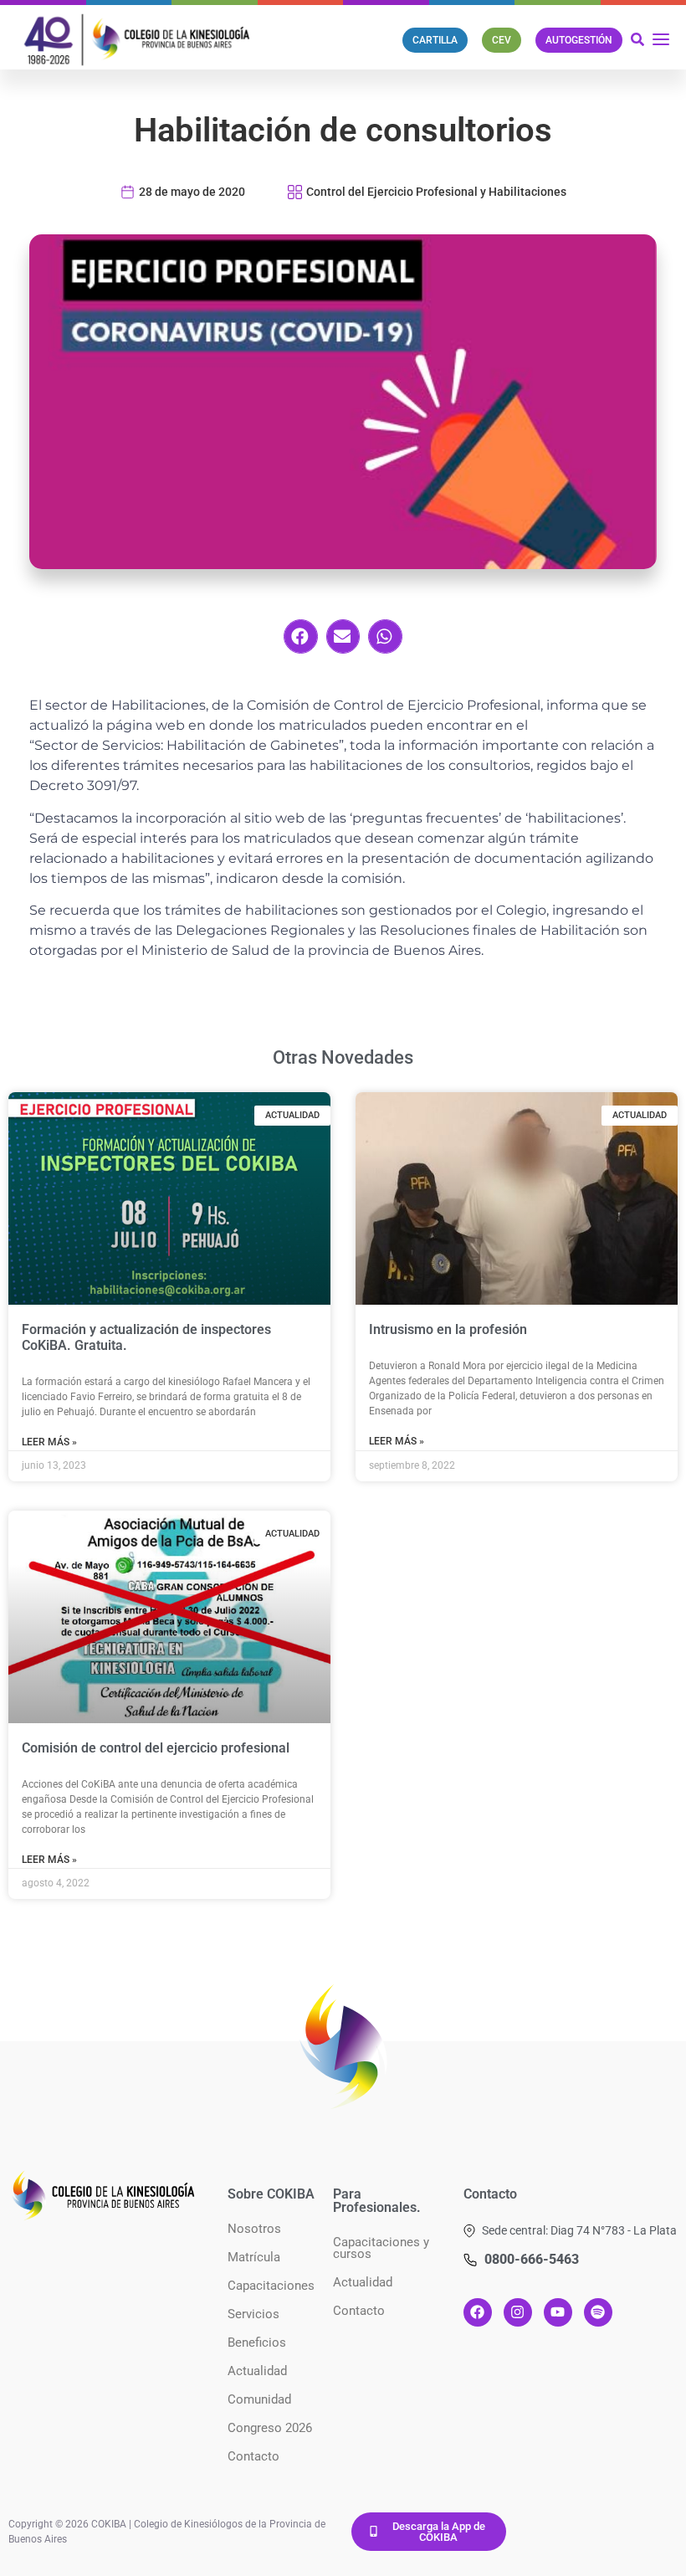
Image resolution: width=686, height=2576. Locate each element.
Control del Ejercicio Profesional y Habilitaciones (436, 192)
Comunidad (259, 2399)
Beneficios (257, 2343)
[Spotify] (598, 2312)
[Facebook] (478, 2312)
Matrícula (254, 2257)
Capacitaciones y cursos (381, 2248)
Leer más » (49, 1442)
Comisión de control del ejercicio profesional (156, 1748)
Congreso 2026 (270, 2428)
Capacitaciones (271, 2286)
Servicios (253, 2314)
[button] (301, 636)
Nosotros (254, 2229)
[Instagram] (518, 2312)
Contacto (253, 2456)
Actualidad (257, 2371)
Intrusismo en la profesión (448, 1329)
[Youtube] (558, 2312)
